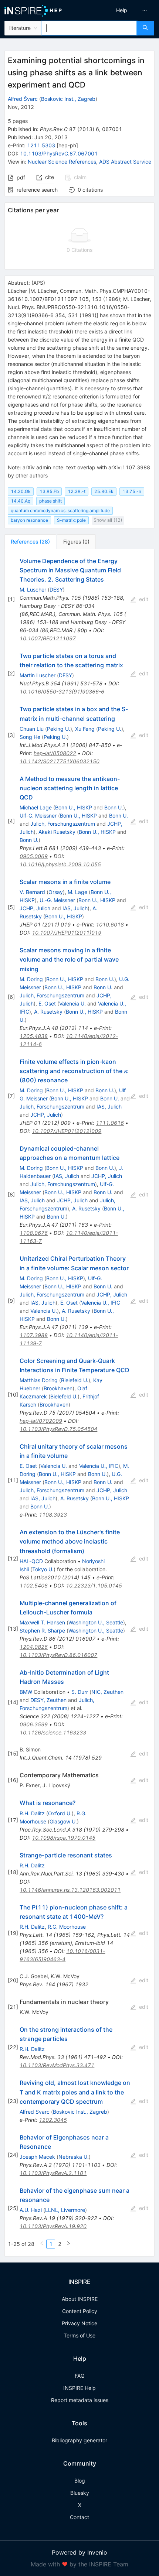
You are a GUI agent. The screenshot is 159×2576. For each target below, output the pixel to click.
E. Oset (47, 1003)
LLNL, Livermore (65, 2210)
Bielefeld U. (75, 1380)
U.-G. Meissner (57, 900)
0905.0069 (34, 856)
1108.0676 (34, 1233)
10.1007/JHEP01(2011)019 (67, 933)
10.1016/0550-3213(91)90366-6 (62, 691)
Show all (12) (108, 520)
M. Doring (31, 979)
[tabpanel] (79, 1403)
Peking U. (59, 729)
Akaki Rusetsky (57, 832)
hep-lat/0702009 (41, 1421)
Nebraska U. (74, 2157)
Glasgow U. (63, 1821)
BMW (26, 1692)
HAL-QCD (31, 1561)
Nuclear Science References (62, 162)
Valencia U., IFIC (101, 1303)
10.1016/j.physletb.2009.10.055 (60, 864)
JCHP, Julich (35, 908)
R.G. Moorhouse (67, 1927)
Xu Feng (85, 729)
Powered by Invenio (79, 2552)
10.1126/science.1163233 (53, 1732)
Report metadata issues (80, 2400)
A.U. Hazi (31, 2210)
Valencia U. (72, 1003)
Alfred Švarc (23, 99)
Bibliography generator (79, 2440)
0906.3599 (34, 1724)
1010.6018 (110, 924)
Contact (79, 2517)
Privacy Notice (79, 2323)
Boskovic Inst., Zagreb (68, 99)
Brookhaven (58, 1388)
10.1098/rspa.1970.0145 (64, 1838)
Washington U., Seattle (96, 1622)
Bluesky (80, 2493)
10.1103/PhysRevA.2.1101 (53, 2173)
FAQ (80, 2376)
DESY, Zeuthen (48, 1700)
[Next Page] (68, 2244)
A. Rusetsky (48, 1012)
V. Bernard (32, 892)
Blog (80, 2481)
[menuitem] (122, 10)
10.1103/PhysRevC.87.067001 (59, 153)
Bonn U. (114, 807)
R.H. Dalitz (32, 1813)
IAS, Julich (75, 908)
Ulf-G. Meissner (38, 816)
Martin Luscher (38, 675)
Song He (30, 737)
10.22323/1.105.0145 (94, 1585)
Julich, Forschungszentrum (63, 824)
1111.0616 (110, 1123)
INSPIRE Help (79, 2388)
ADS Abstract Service (125, 162)
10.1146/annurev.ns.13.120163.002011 (70, 1890)
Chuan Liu (32, 729)
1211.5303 (41, 145)
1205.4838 (34, 1036)
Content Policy (80, 2311)
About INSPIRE (80, 2299)
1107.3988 (34, 1335)
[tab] (30, 542)
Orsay (56, 892)
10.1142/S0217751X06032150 (60, 761)
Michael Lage (36, 807)
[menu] (121, 10)
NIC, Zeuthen (107, 1692)
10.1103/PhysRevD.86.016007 (58, 1655)
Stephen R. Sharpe (42, 1630)
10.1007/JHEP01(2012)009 (67, 1131)
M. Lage (77, 892)
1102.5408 (34, 1585)
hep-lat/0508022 (55, 753)
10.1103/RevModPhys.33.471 (57, 2065)
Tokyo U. (43, 1569)
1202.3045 (53, 2120)
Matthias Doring (39, 1380)
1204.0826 (34, 1647)
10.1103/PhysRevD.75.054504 (58, 1429)
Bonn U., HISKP (74, 807)
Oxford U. (60, 1813)
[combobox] (89, 28)
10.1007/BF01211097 (48, 638)
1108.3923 (53, 1515)
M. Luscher (33, 590)
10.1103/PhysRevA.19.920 (53, 2226)
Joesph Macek (37, 2157)
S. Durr (80, 1692)
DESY (56, 590)
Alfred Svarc (35, 2112)
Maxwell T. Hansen (42, 1622)
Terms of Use (79, 2335)
